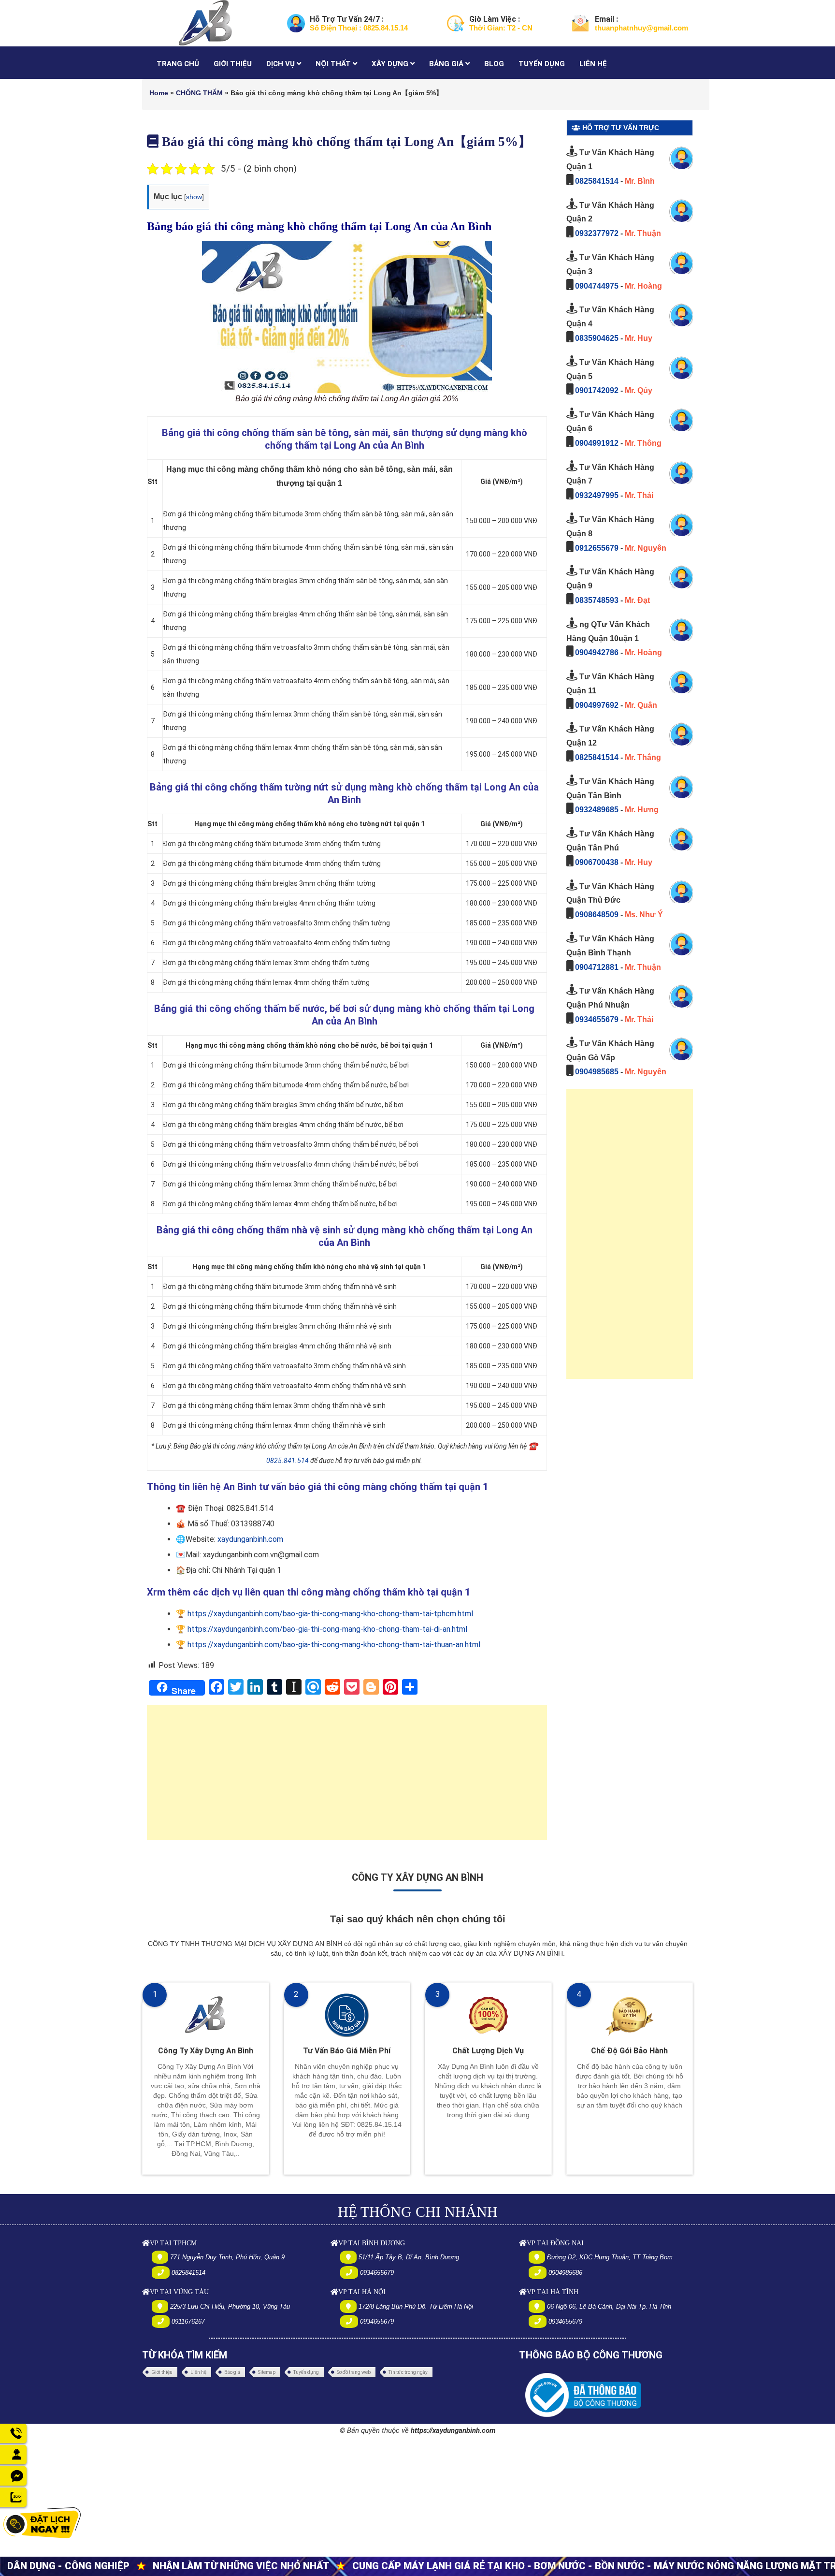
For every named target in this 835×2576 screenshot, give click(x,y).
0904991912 (597, 443)
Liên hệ (198, 2372)
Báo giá (232, 2372)
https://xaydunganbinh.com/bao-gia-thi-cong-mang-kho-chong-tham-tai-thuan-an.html (334, 1645)
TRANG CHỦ (178, 64)
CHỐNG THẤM (199, 93)
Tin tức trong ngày (408, 2372)
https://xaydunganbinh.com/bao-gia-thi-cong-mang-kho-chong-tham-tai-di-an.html (327, 1629)
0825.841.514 (288, 1461)
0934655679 (597, 1019)
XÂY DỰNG (391, 64)
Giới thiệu (162, 2372)
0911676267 (188, 2321)
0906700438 (597, 862)
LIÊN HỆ (593, 64)
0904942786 (597, 652)
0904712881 (597, 967)
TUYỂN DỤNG (542, 64)
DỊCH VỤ (281, 64)
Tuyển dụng (306, 2372)
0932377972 (597, 233)
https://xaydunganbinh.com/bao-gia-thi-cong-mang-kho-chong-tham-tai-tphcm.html (330, 1614)
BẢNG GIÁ (447, 64)
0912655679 (597, 548)
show (194, 197)
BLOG (494, 64)
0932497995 (597, 495)
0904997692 (597, 705)
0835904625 (597, 338)
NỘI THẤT (334, 64)
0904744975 (597, 286)
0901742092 (597, 390)
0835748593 (597, 600)
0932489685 (597, 810)
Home (159, 93)
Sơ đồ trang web (354, 2372)
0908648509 (597, 915)
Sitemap (267, 2372)
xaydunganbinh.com (250, 1539)
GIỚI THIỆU (233, 64)
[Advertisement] (347, 1777)
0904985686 (565, 2273)
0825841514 (597, 181)
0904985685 (597, 1072)
